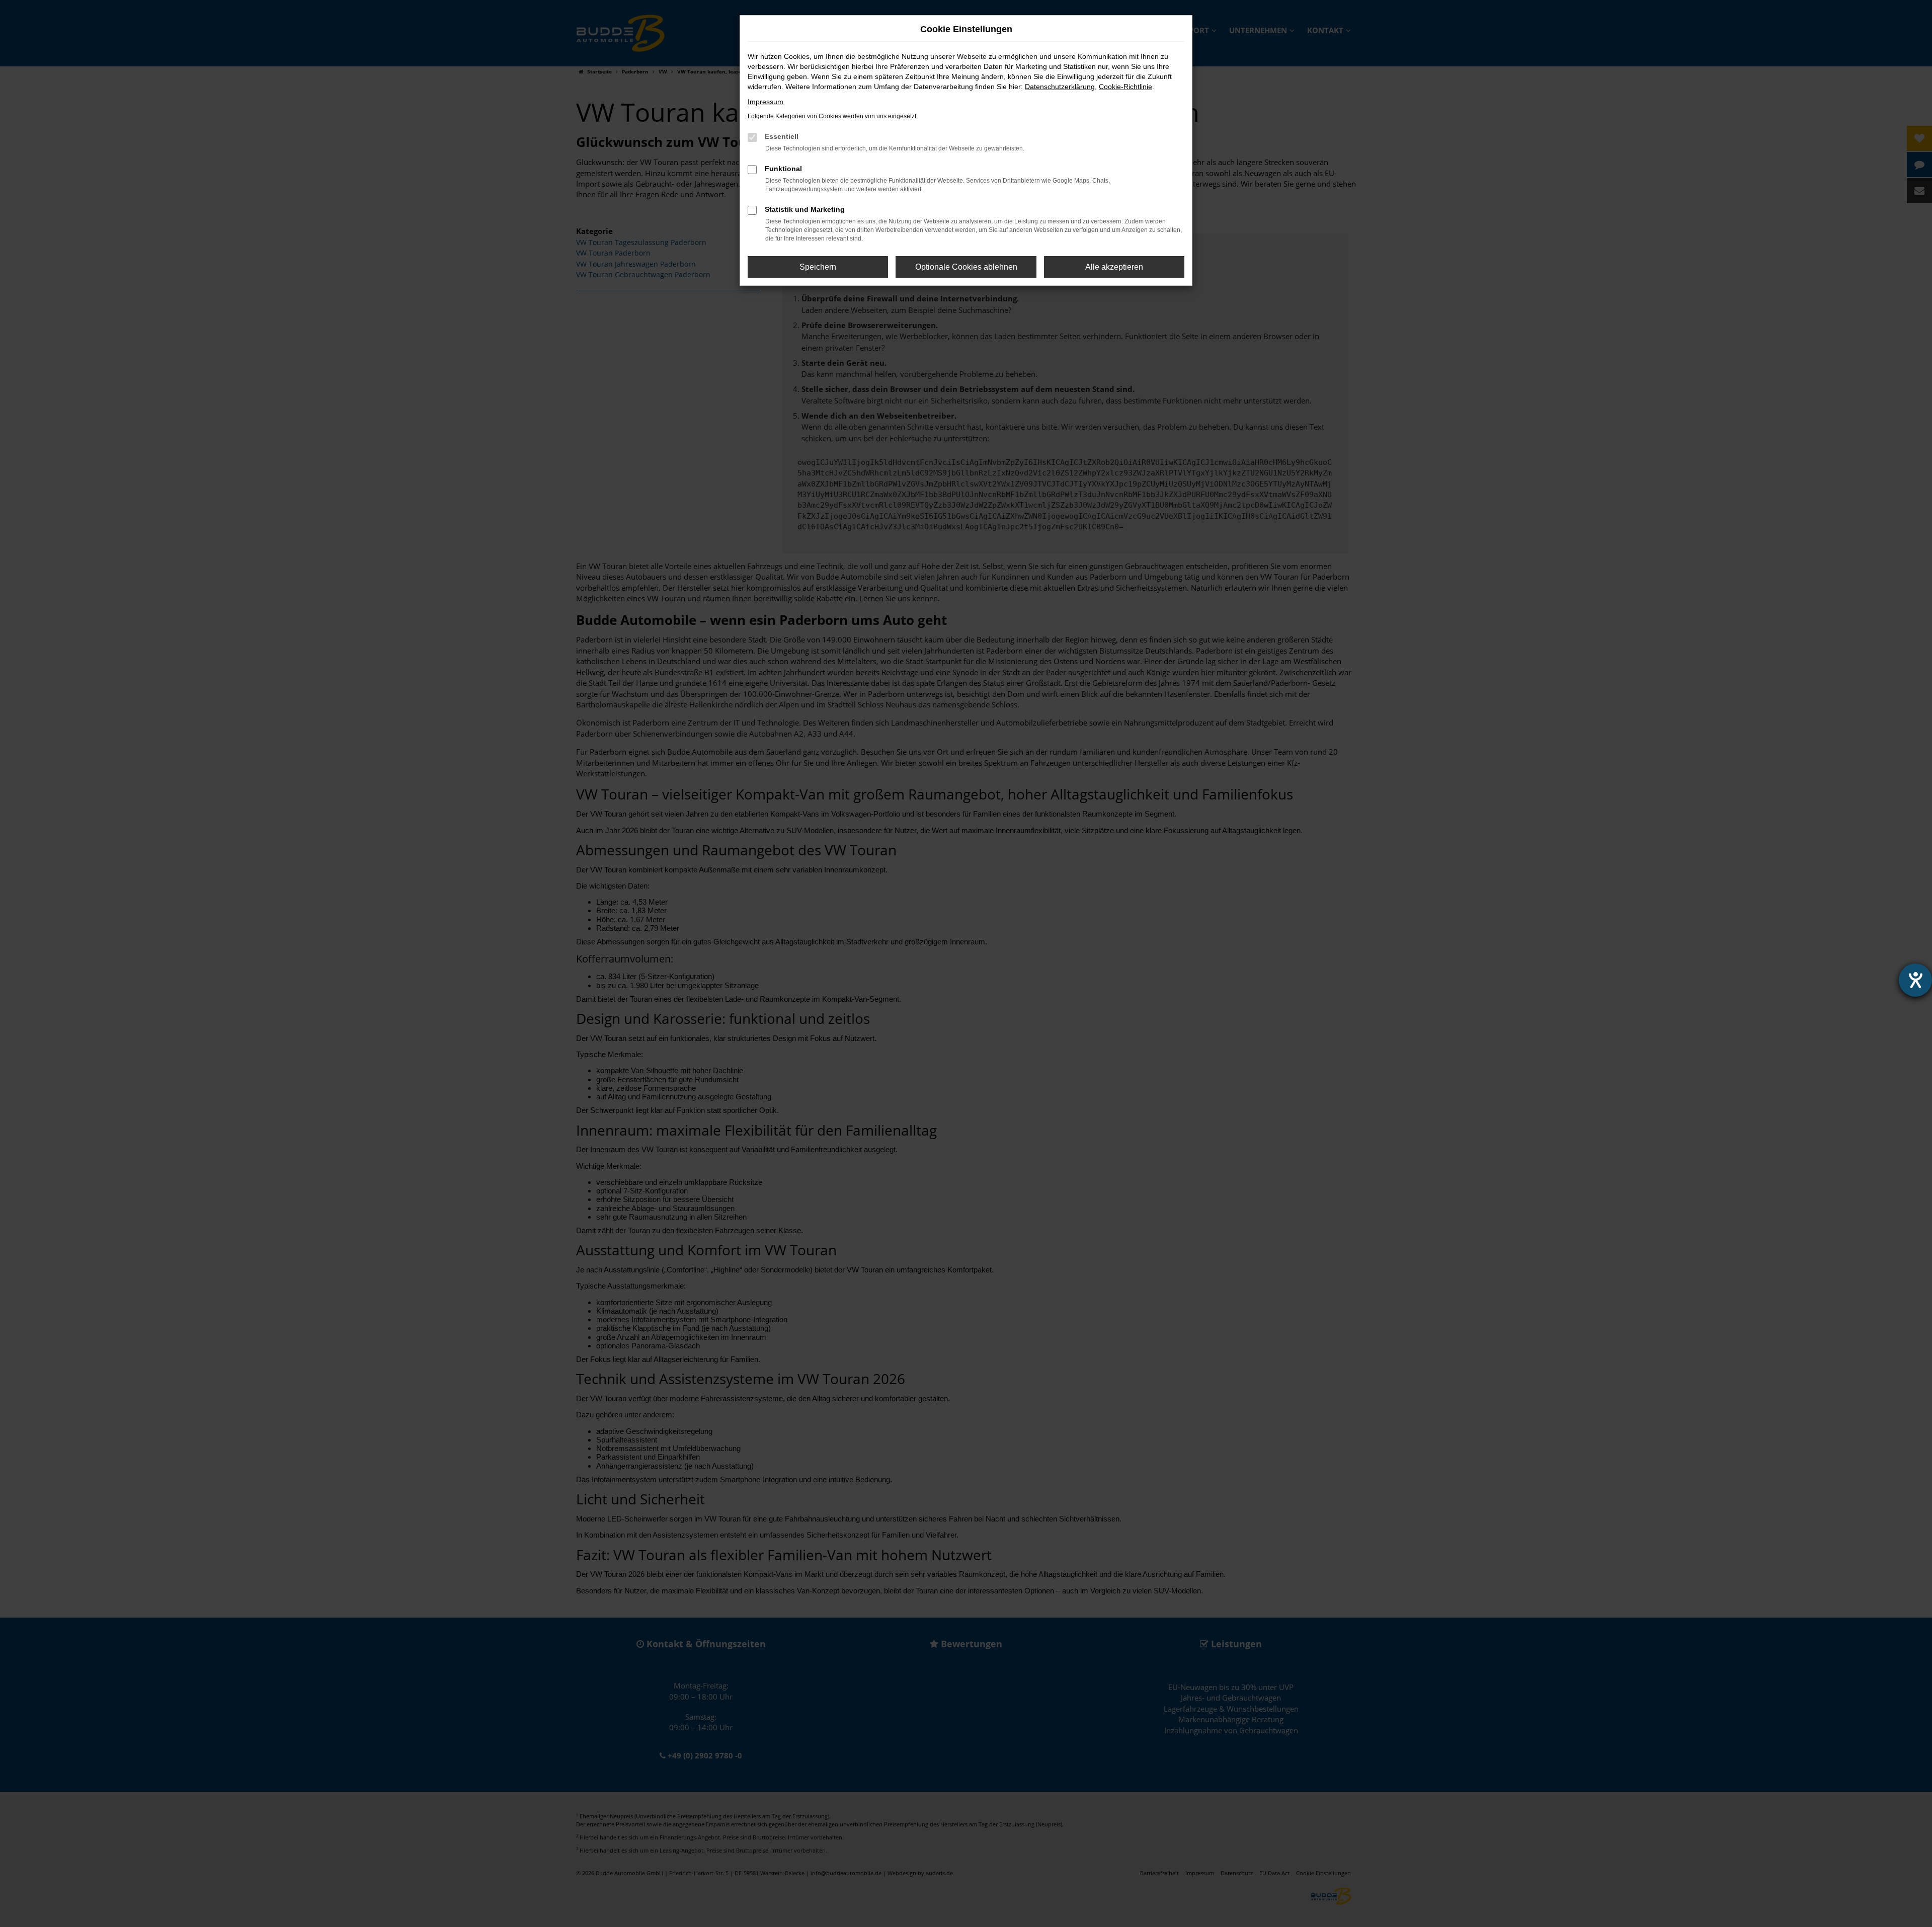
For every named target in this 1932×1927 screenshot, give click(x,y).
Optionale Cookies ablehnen (966, 267)
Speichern (818, 267)
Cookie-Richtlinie (1125, 87)
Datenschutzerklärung (1060, 87)
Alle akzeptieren (1114, 267)
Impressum (766, 102)
